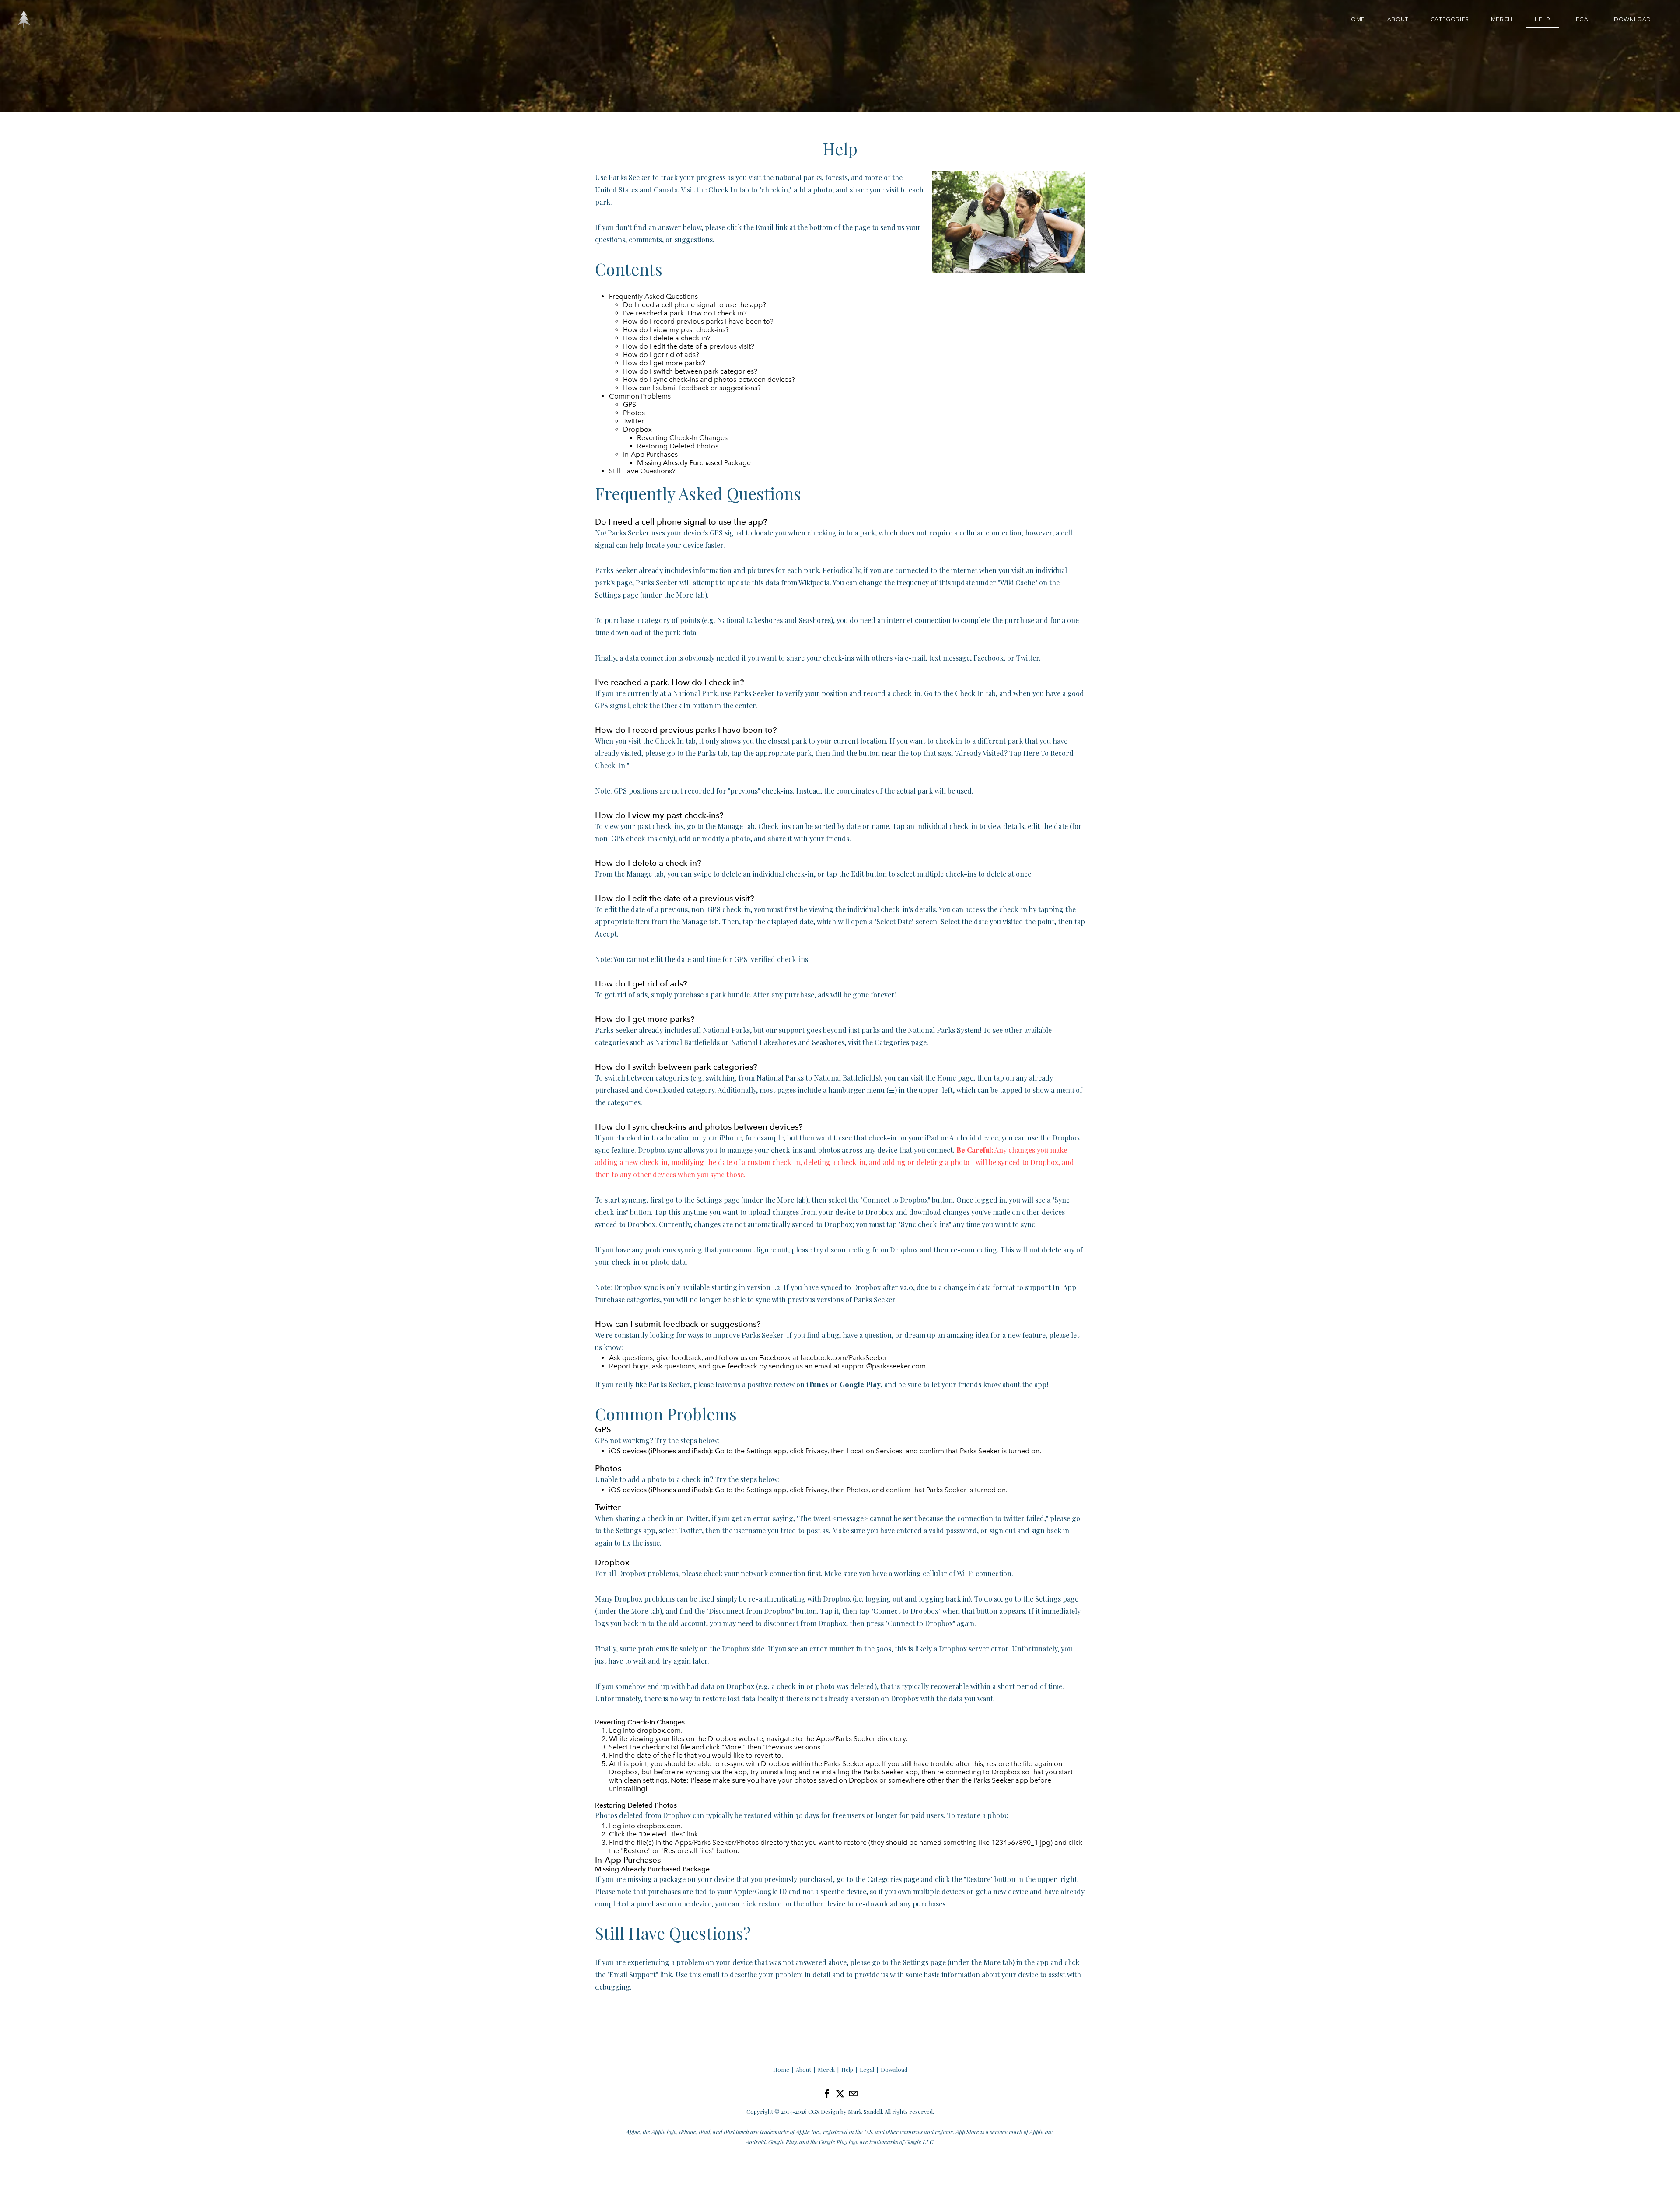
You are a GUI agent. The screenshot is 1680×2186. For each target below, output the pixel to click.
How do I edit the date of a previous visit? (689, 346)
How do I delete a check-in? (667, 338)
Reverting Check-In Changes (682, 438)
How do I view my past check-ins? (676, 330)
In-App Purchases (650, 454)
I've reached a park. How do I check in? (685, 313)
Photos (634, 413)
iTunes (817, 1384)
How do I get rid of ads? (661, 355)
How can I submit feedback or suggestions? (692, 388)
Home (1356, 19)
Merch (1502, 19)
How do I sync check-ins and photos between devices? (709, 379)
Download (1633, 19)
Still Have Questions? (642, 471)
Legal (1582, 19)
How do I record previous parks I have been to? (698, 321)
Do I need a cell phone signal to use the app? (695, 305)
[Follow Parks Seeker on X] (840, 2093)
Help (1542, 19)
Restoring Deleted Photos (678, 446)
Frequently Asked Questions (653, 296)
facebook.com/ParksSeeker (844, 1358)
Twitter (633, 421)
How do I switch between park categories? (690, 371)
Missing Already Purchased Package (694, 463)
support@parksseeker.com (884, 1366)
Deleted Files (662, 1834)
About (1398, 19)
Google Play (860, 1384)
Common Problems (640, 396)
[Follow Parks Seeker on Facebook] (827, 2094)
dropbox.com (659, 1730)
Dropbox (637, 429)
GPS (630, 404)
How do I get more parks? (664, 363)
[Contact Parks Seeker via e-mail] (853, 2094)
